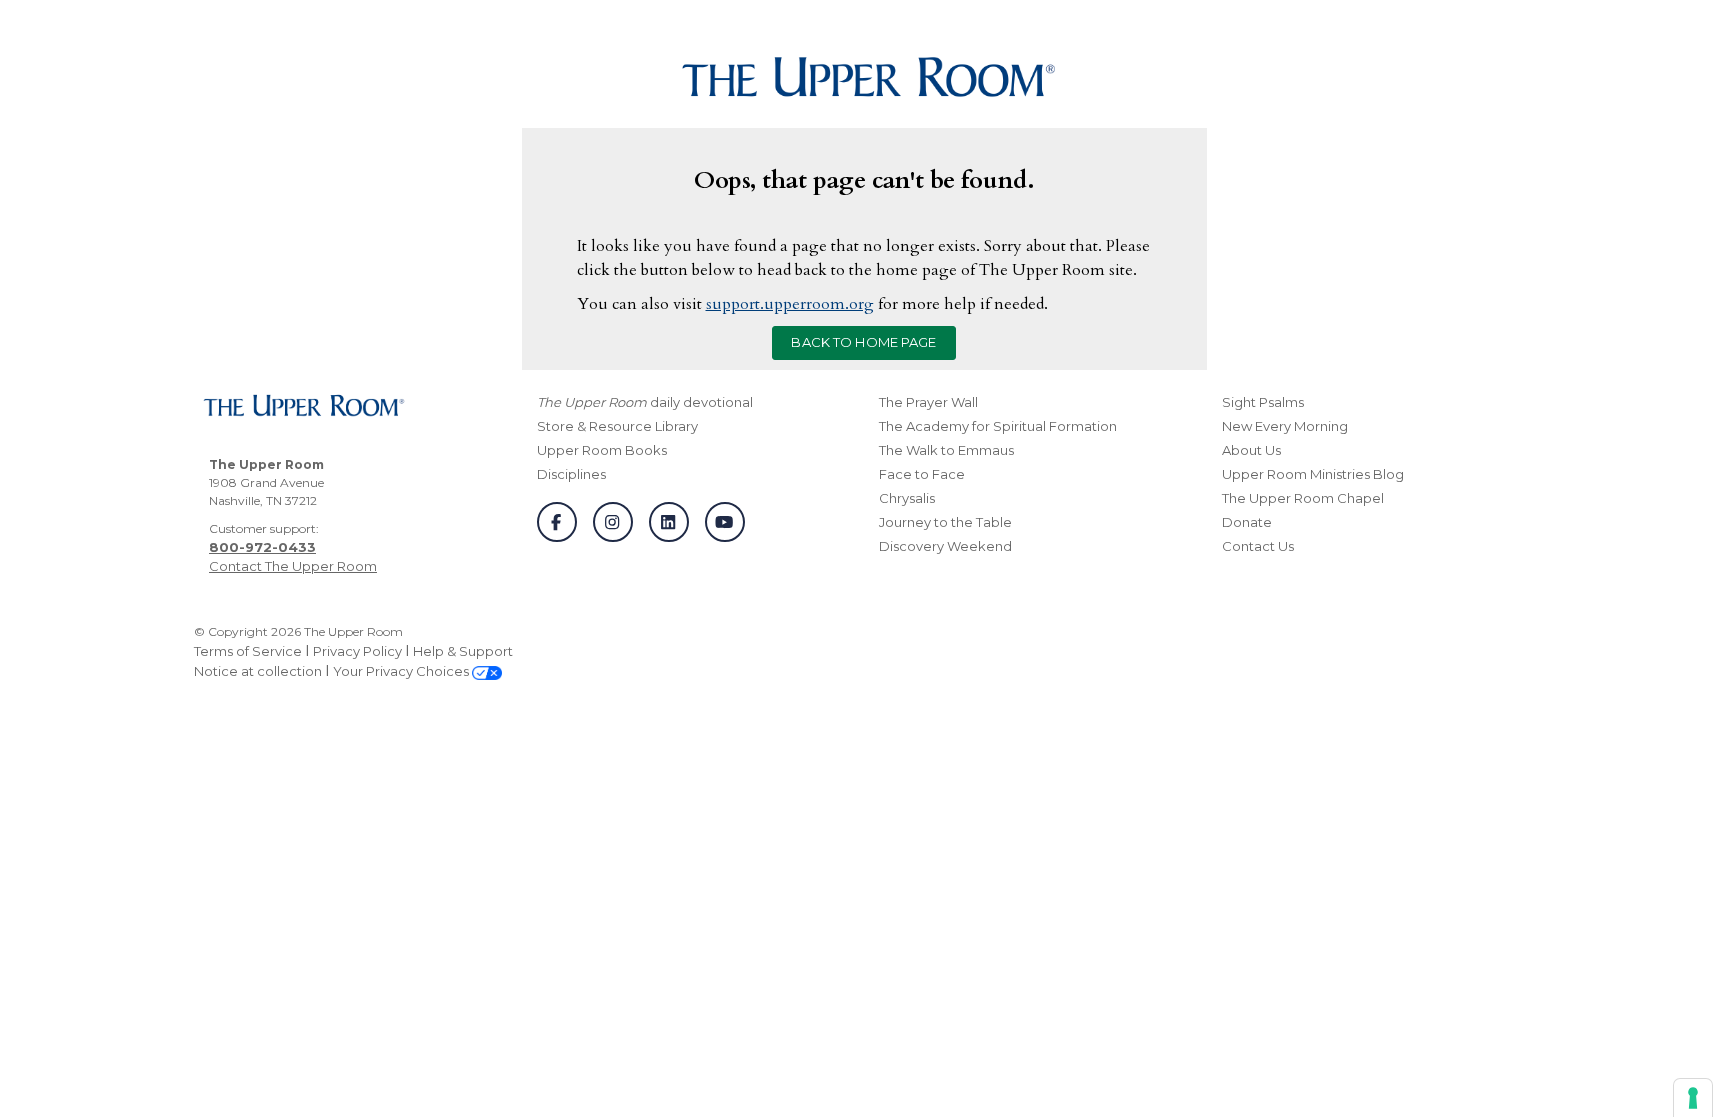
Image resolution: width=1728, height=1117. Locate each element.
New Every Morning (1285, 426)
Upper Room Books (602, 450)
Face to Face (922, 474)
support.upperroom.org (790, 304)
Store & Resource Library (617, 426)
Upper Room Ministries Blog (1313, 474)
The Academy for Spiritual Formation (998, 426)
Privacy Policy (357, 651)
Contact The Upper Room (293, 566)
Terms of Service (248, 651)
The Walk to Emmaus (946, 450)
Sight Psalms (1263, 402)
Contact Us (1258, 546)
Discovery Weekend (945, 546)
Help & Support (463, 651)
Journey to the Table (945, 522)
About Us (1251, 450)
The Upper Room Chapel (1303, 498)
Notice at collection (258, 671)
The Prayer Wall (928, 402)
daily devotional (645, 402)
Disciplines (571, 474)
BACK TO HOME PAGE (863, 342)
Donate (1247, 522)
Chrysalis (907, 498)
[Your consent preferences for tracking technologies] (1693, 1098)
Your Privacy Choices (402, 671)
